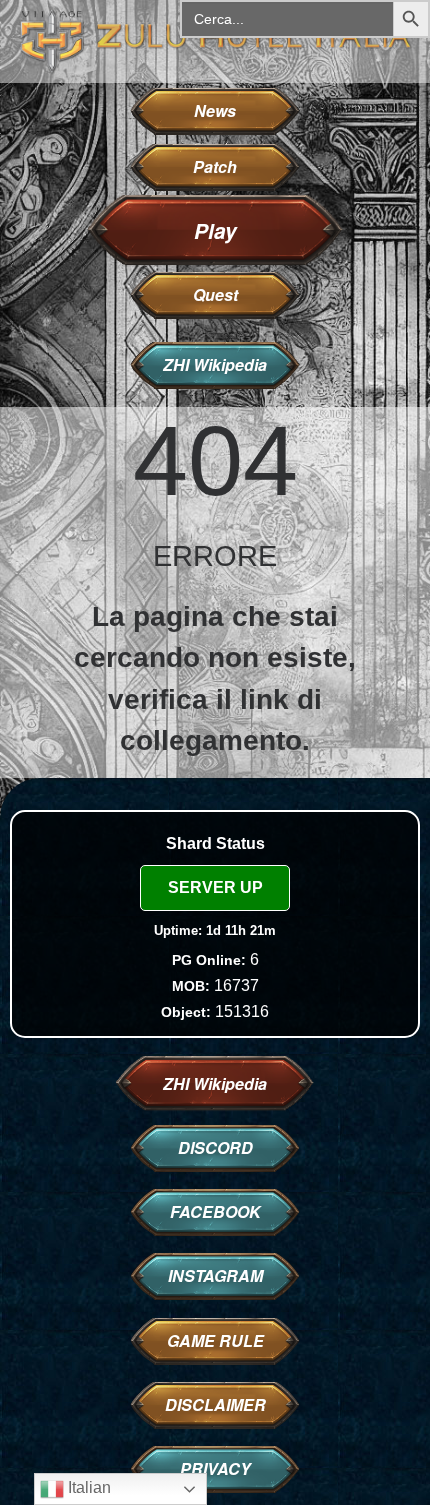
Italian (87, 1487)
